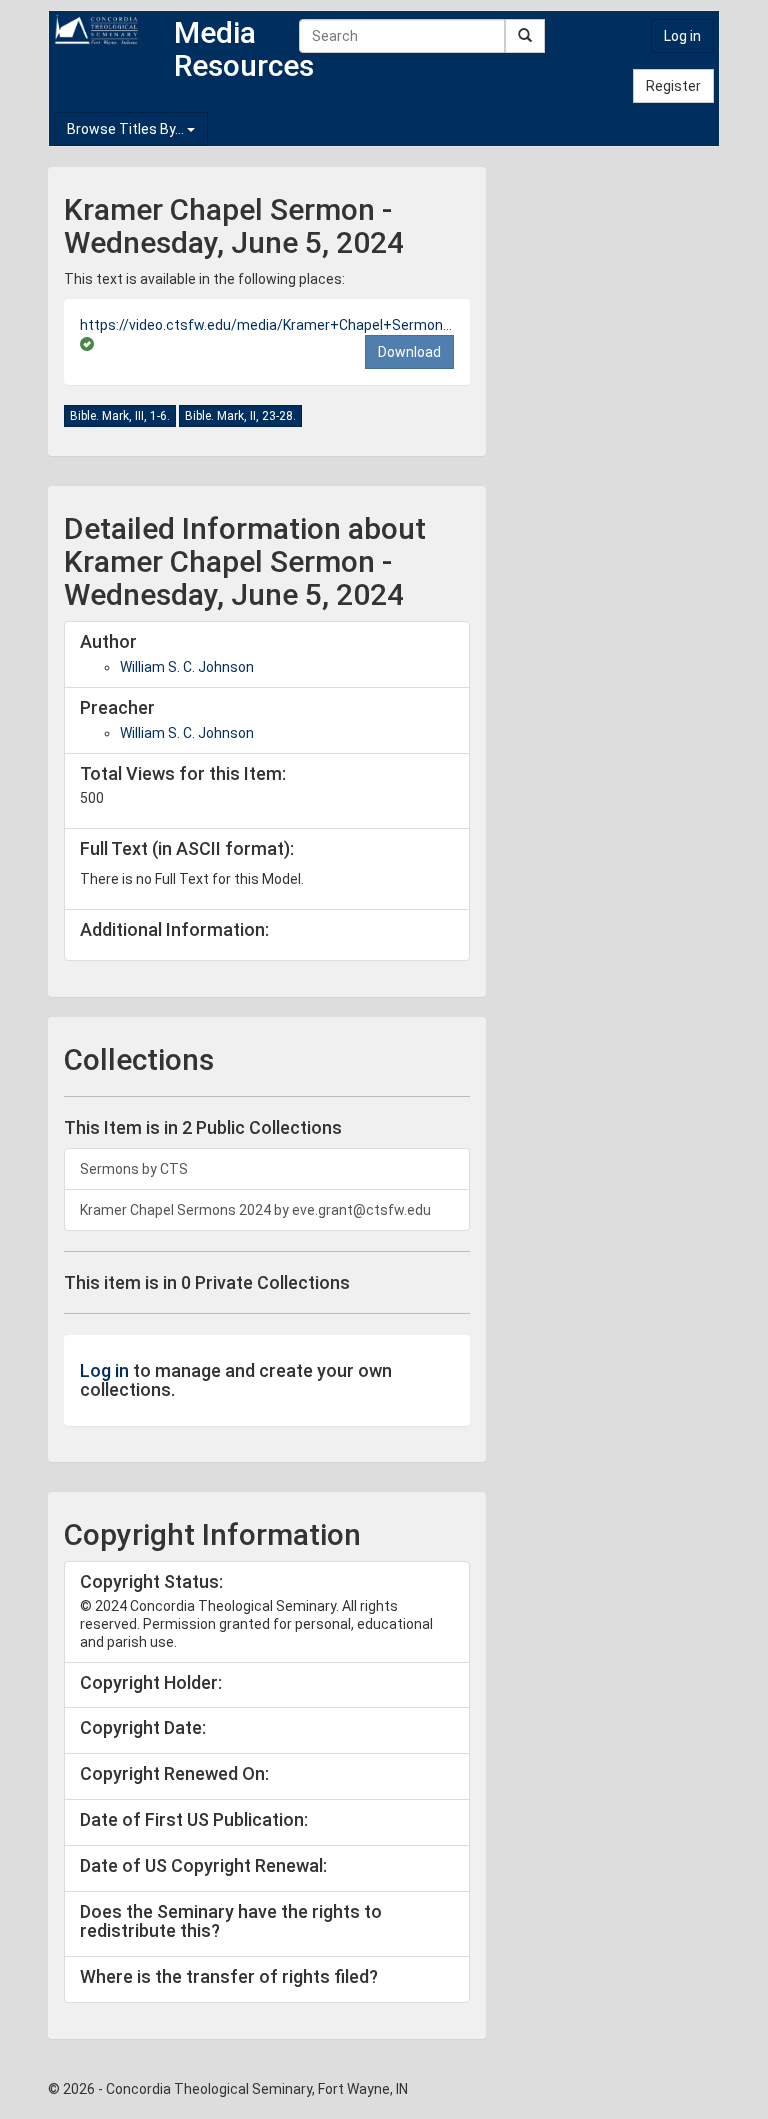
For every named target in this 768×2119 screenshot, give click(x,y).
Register (673, 86)
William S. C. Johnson (187, 667)
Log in (682, 36)
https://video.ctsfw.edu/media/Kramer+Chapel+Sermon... (266, 325)
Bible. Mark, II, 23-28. (240, 416)
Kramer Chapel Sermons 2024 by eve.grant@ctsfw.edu (255, 1210)
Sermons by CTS (134, 1169)
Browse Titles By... (127, 129)
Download (409, 352)
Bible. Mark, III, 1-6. (120, 416)
